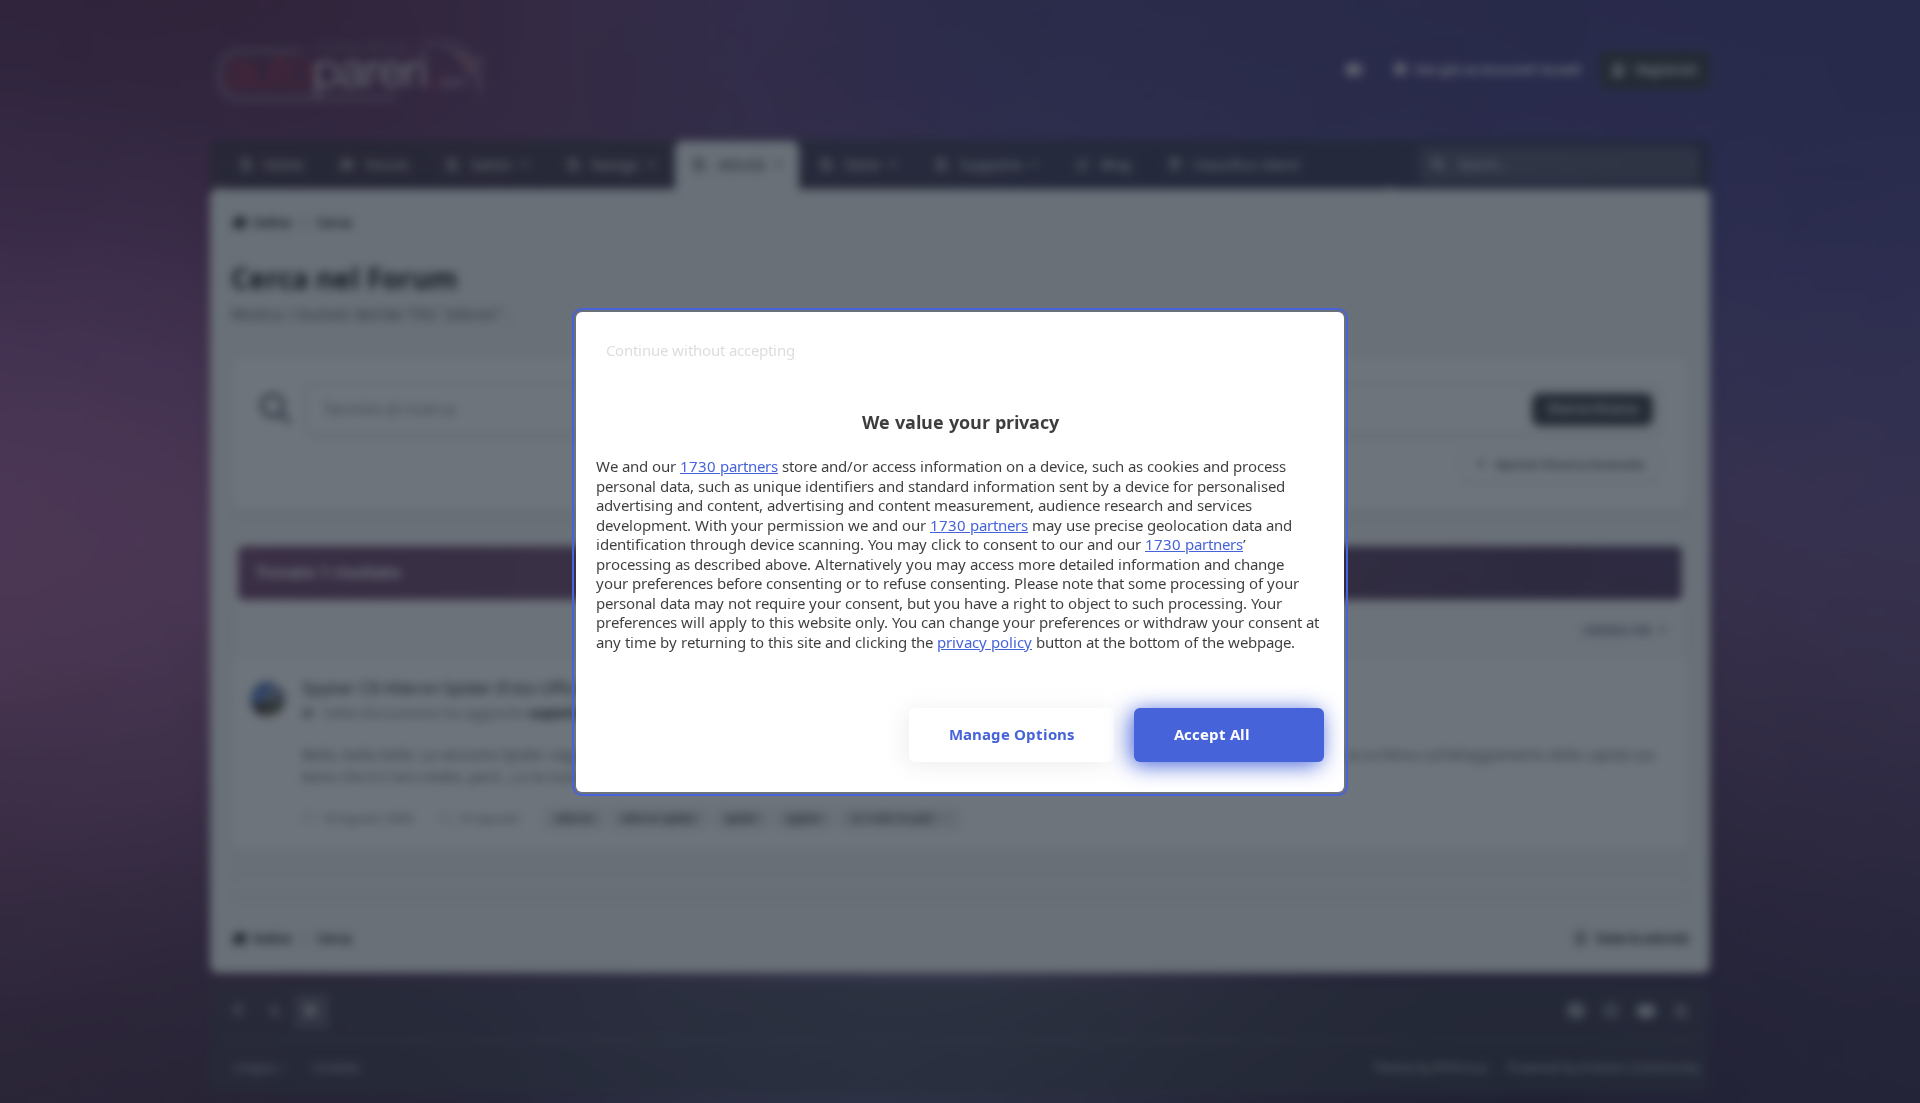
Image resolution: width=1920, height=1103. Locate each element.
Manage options (1011, 734)
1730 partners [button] (729, 466)
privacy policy (984, 642)
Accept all (1212, 734)
